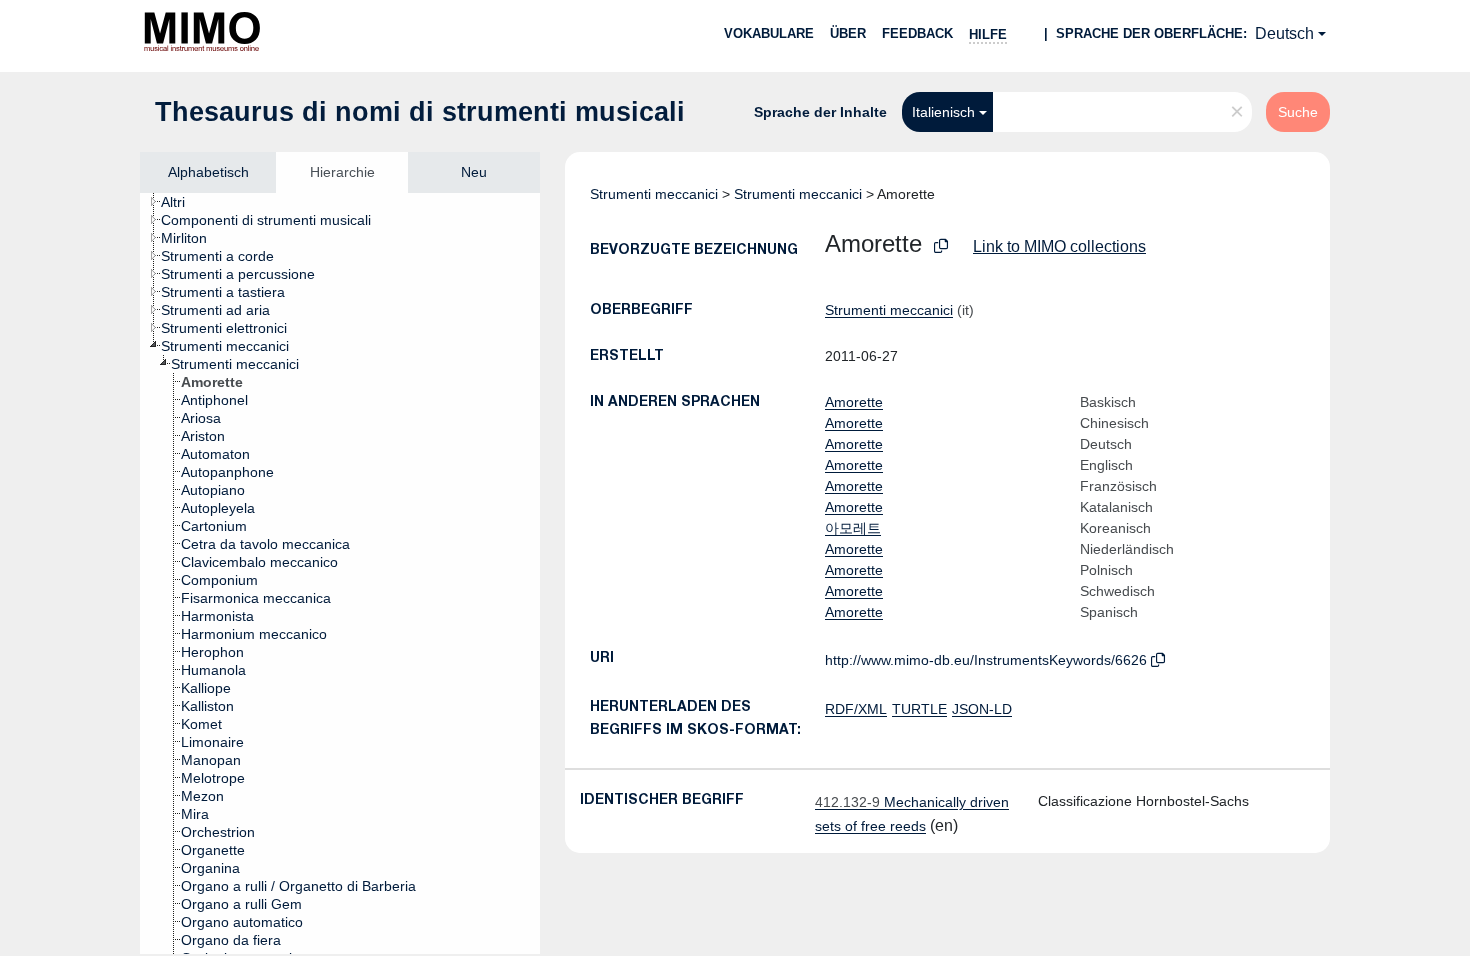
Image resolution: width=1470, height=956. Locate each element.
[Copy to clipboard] (941, 246)
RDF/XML (856, 709)
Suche (1298, 112)
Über (848, 33)
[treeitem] (181, 202)
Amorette (854, 402)
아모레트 (853, 528)
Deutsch (1284, 33)
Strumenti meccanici (654, 194)
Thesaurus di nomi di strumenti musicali (420, 112)
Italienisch (943, 112)
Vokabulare (769, 33)
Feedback (917, 33)
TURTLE (919, 709)
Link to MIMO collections (1059, 246)
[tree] (340, 573)
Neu (474, 172)
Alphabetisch (208, 172)
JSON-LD (982, 709)
